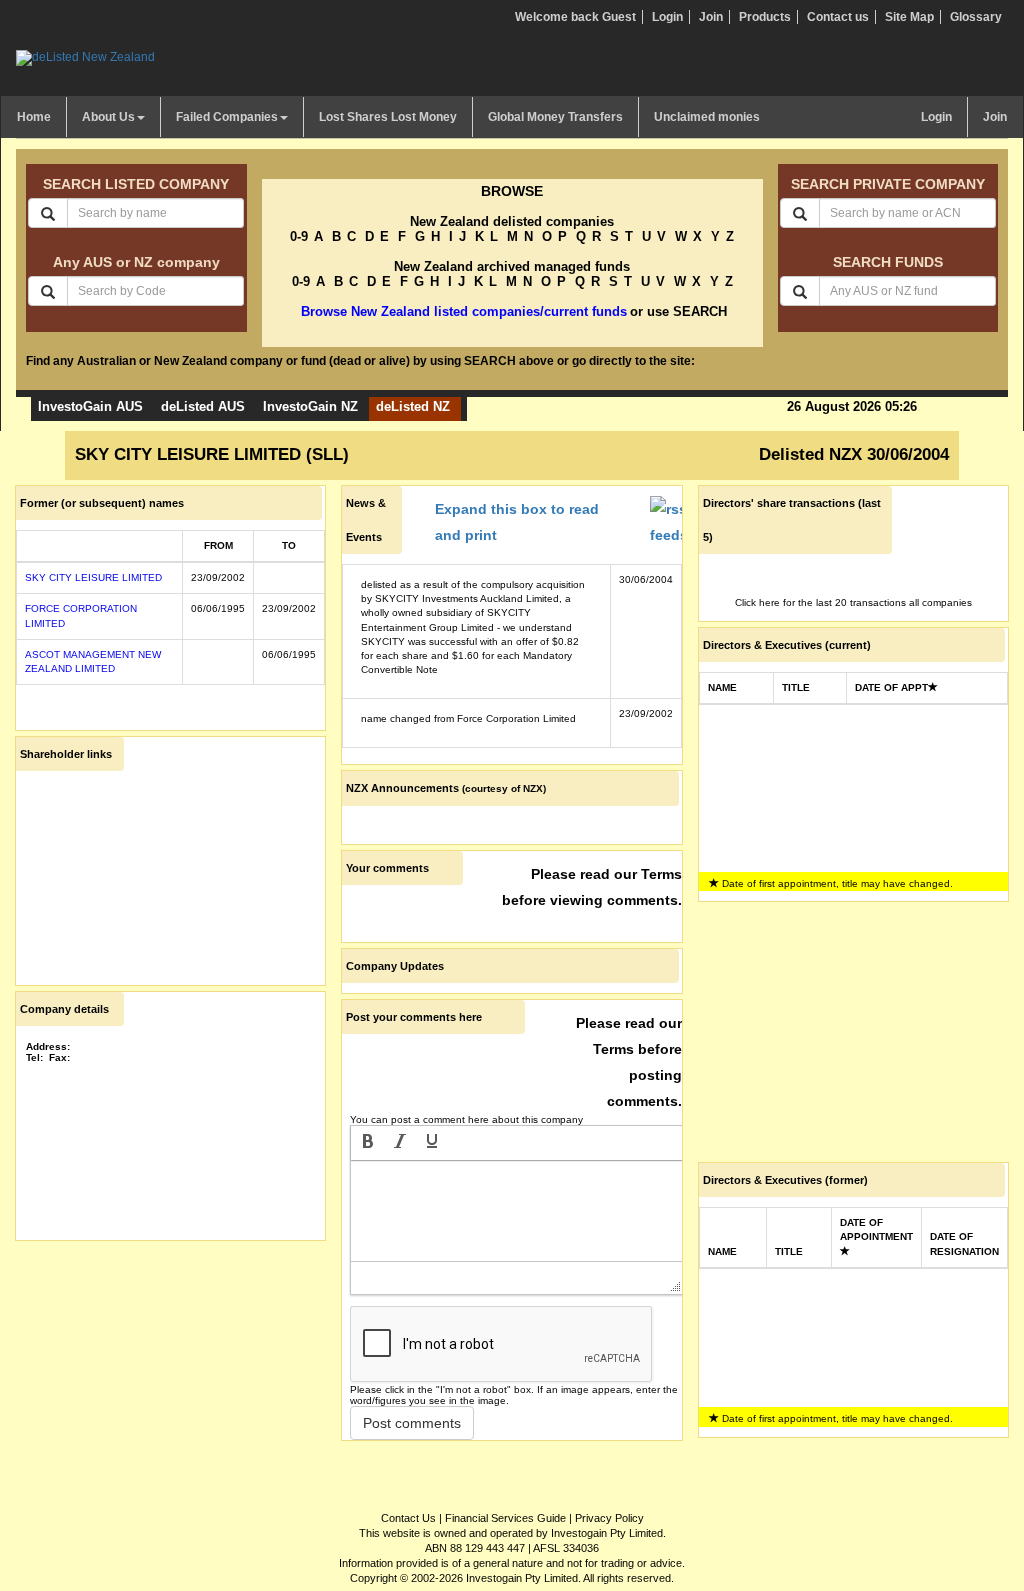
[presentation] (368, 1143)
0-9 (299, 236)
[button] (368, 1143)
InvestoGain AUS (90, 406)
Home (34, 117)
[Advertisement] (170, 1371)
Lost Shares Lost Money (388, 117)
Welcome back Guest (575, 17)
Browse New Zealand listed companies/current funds (464, 311)
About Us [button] (108, 117)
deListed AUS (203, 406)
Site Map (909, 17)
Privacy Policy (609, 1518)
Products (765, 17)
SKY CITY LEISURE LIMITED (93, 577)
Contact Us (408, 1518)
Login (667, 17)
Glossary (976, 17)
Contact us (838, 17)
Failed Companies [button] (227, 117)
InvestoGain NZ (310, 406)
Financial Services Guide (505, 1518)
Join (711, 17)
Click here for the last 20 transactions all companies (853, 602)
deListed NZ (413, 406)
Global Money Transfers (555, 117)
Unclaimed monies (707, 117)
